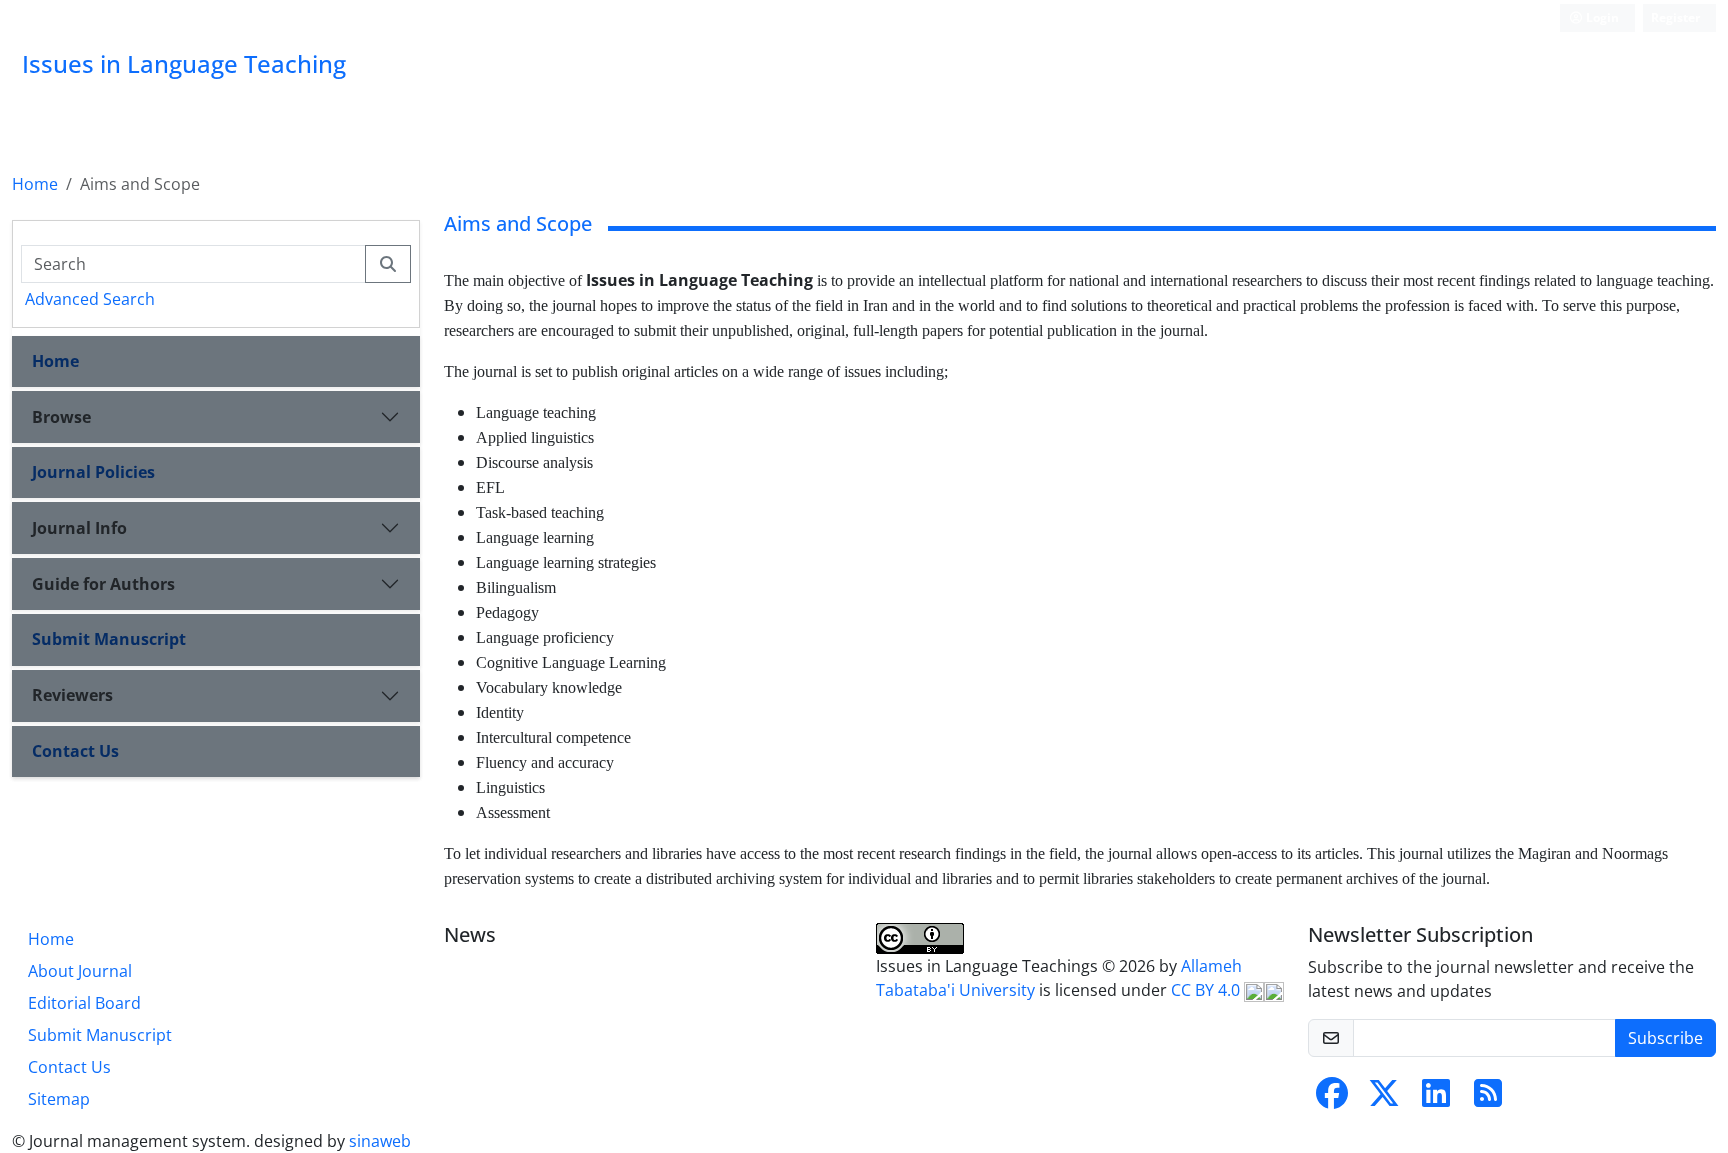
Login (1601, 17)
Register (1675, 17)
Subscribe (1665, 1038)
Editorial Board (84, 1003)
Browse (61, 417)
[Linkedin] (1436, 1099)
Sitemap (59, 1099)
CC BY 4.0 (1207, 990)
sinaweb (380, 1141)
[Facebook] (1332, 1099)
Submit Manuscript (109, 639)
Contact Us (75, 751)
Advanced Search (90, 299)
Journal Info (79, 528)
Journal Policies (93, 472)
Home (35, 184)
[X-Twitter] (1384, 1099)
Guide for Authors (103, 584)
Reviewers (72, 695)
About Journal (80, 971)
